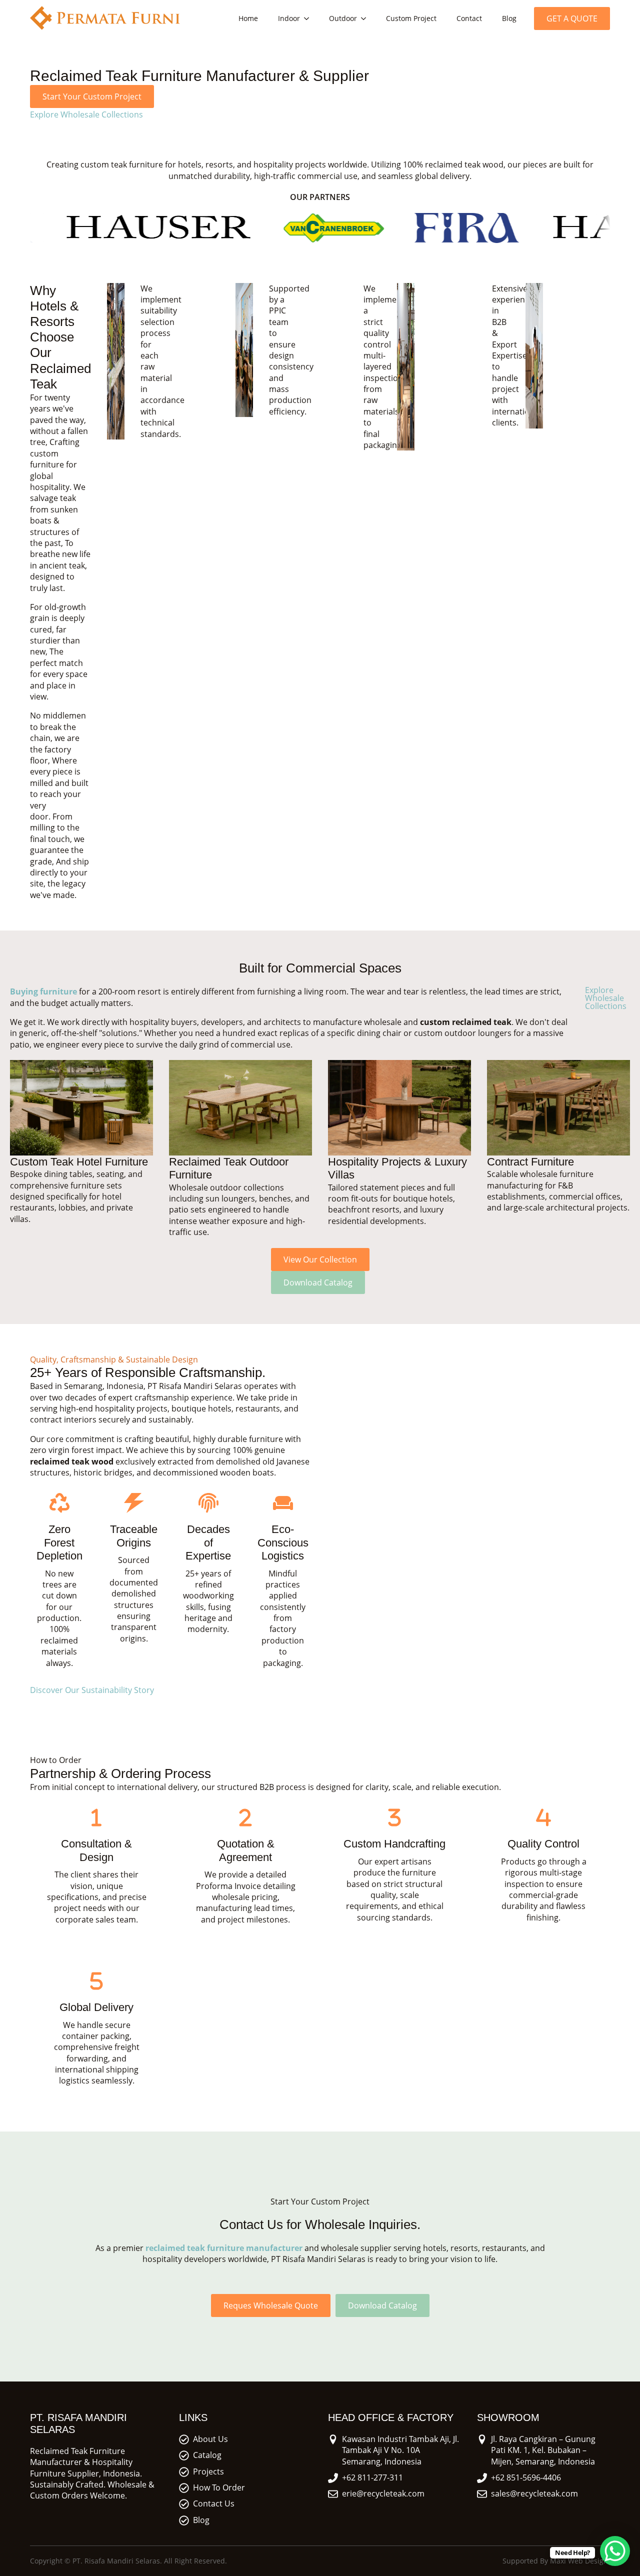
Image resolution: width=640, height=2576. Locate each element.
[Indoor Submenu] (309, 18)
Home (248, 18)
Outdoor (343, 18)
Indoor (289, 18)
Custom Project (411, 18)
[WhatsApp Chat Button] (615, 2551)
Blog (509, 18)
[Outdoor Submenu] (366, 18)
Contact (469, 18)
